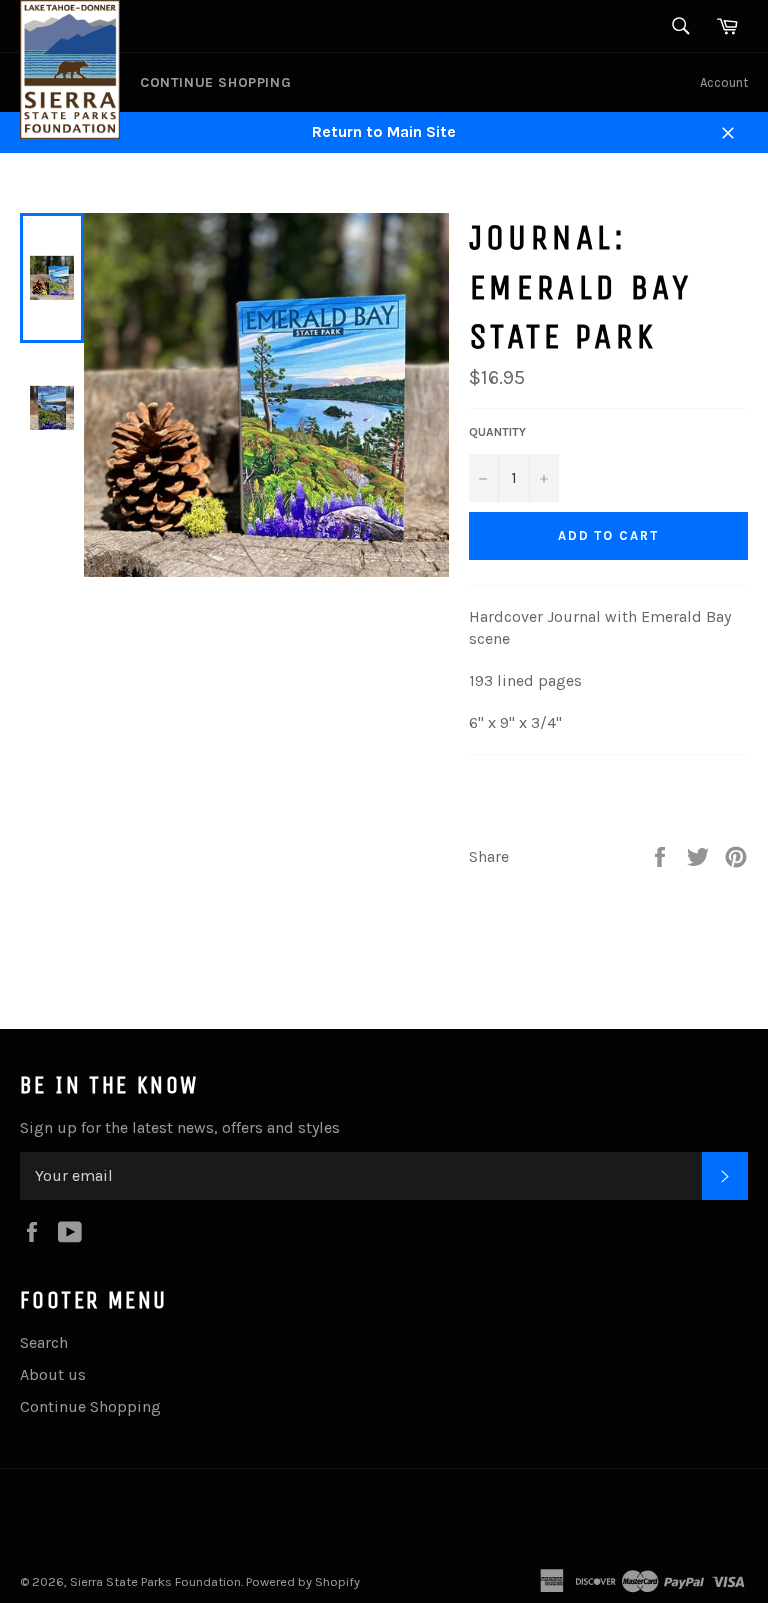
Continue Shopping (215, 82)
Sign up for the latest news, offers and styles (180, 1127)
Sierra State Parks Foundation (155, 1581)
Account (724, 82)
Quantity (497, 432)
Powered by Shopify (303, 1581)
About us (53, 1374)
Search (44, 1342)
